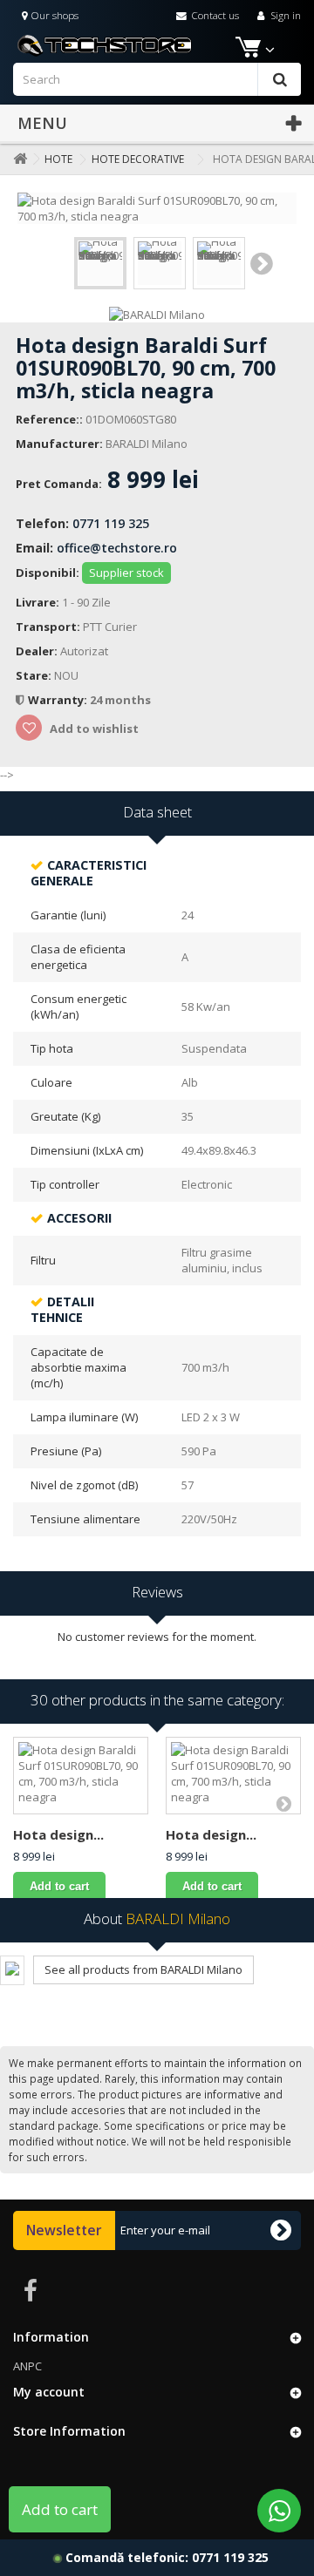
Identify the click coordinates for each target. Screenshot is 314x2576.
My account (49, 2392)
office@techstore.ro (117, 548)
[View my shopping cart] (246, 50)
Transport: (48, 627)
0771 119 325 (111, 523)
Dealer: (37, 651)
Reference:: (49, 419)
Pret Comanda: (59, 484)
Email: (34, 548)
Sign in (284, 15)
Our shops (53, 15)
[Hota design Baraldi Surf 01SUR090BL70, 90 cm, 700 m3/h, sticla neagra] (100, 263)
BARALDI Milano (147, 444)
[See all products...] (12, 1970)
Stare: (34, 675)
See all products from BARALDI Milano (143, 1969)
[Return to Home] (17, 159)
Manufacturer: (59, 444)
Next (262, 263)
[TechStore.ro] (157, 44)
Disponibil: (48, 573)
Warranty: (59, 700)
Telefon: (42, 523)
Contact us (214, 15)
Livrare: (38, 602)
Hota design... (58, 1834)
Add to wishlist (93, 729)
